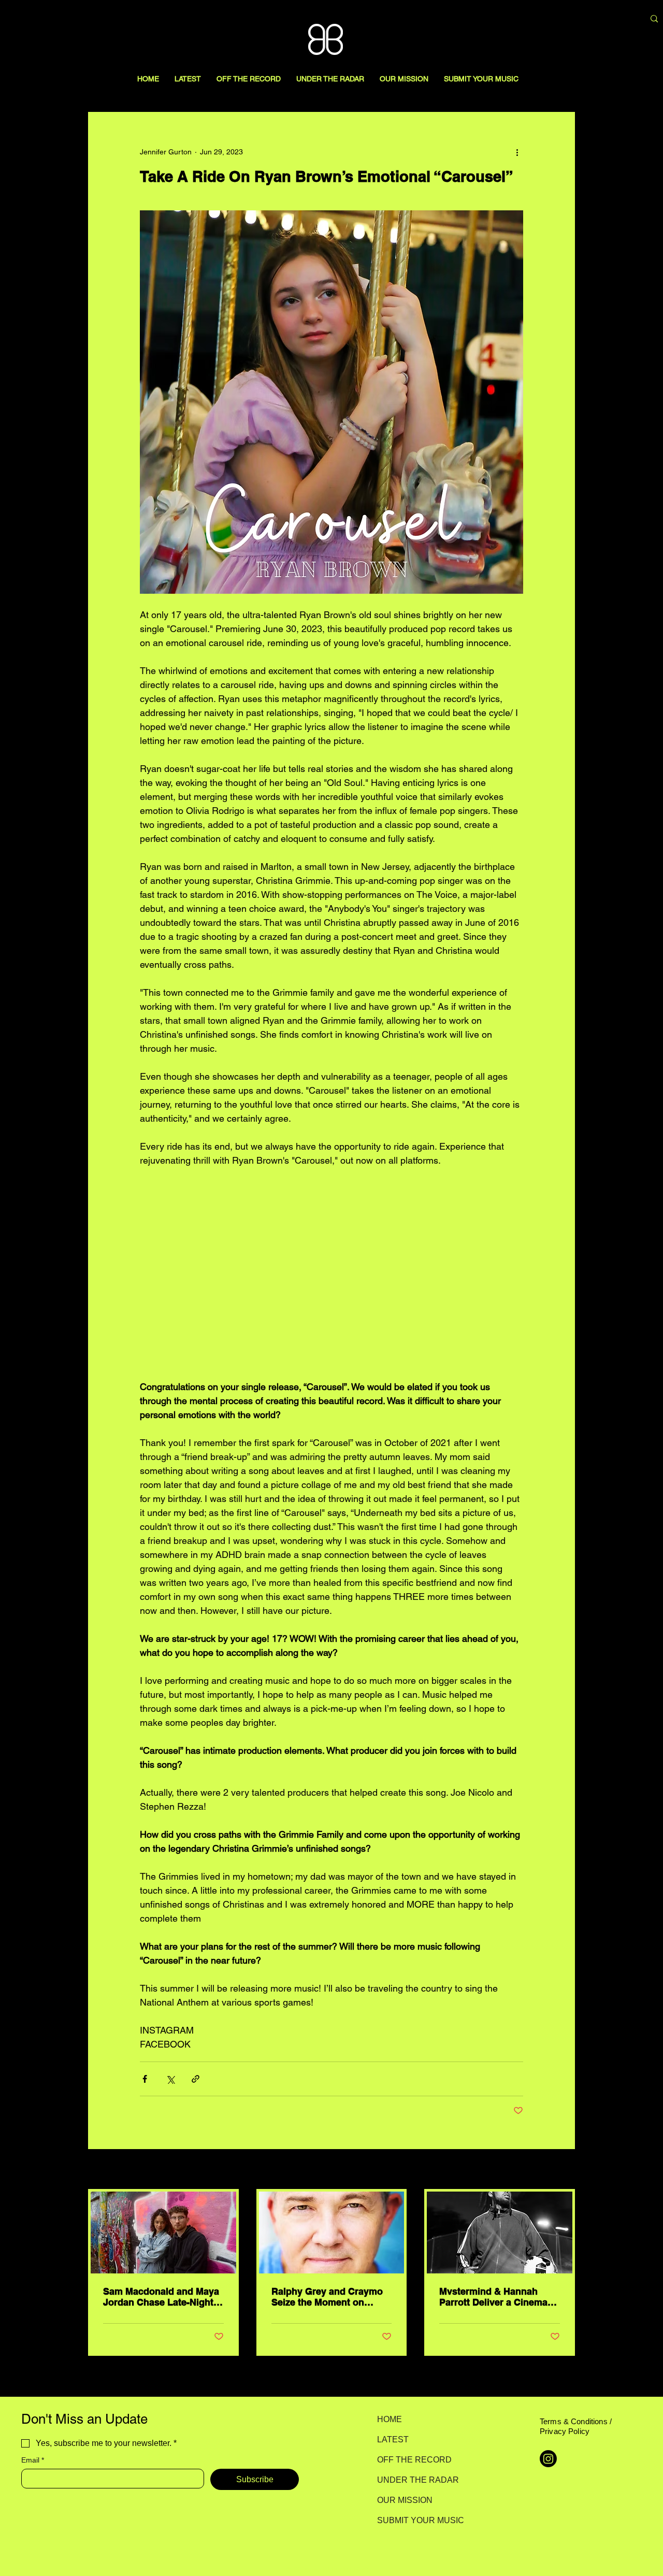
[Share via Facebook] (145, 2079)
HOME (390, 2419)
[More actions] (517, 152)
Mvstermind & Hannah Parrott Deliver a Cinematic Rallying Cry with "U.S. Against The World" (499, 2297)
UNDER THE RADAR (414, 2480)
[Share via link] (196, 2079)
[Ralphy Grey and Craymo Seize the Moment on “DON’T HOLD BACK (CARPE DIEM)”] (332, 2232)
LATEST (393, 2439)
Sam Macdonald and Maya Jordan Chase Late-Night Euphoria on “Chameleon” (161, 2297)
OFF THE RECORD (414, 2460)
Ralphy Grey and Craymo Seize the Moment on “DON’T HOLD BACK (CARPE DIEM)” (327, 2297)
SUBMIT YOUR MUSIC (414, 2520)
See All (564, 2170)
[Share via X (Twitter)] (170, 2079)
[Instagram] (548, 2459)
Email (33, 2460)
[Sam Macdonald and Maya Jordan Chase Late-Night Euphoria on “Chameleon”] (163, 2232)
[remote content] (331, 1273)
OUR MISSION (405, 2500)
